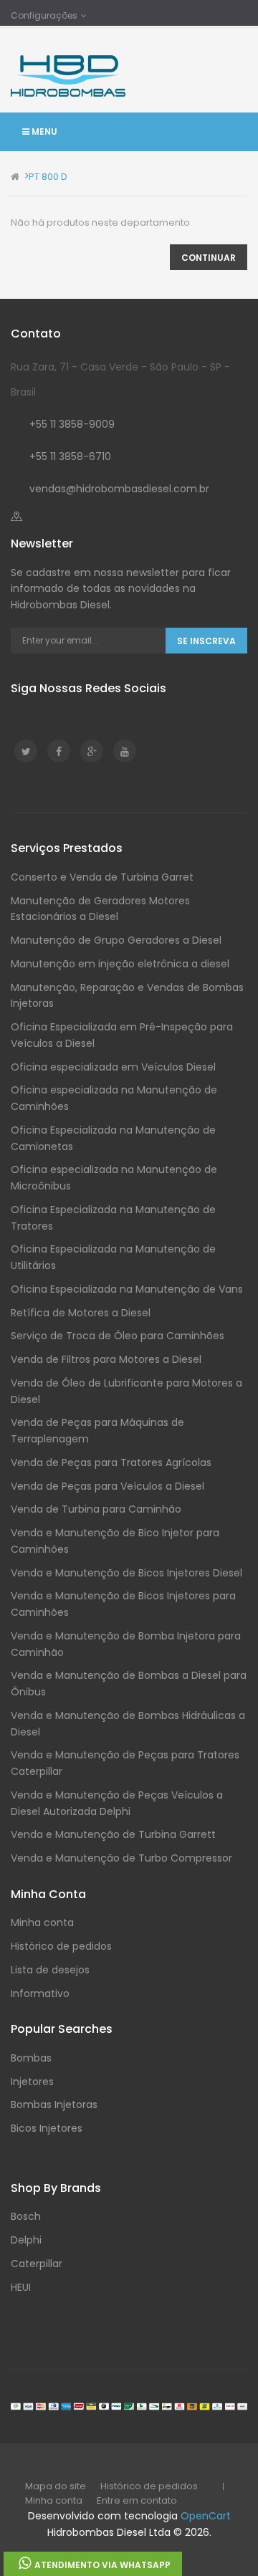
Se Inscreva (206, 641)
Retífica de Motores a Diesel (81, 1313)
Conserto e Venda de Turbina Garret (102, 877)
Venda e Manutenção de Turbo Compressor (121, 1858)
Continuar (209, 258)
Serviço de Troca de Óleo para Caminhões (118, 1336)
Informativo (40, 1993)
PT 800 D (48, 177)
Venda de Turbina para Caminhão (96, 1509)
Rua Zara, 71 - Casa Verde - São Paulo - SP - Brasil (120, 379)
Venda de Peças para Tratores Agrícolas (111, 1462)
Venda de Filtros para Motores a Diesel (106, 1359)
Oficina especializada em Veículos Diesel (113, 1067)
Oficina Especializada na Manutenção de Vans (127, 1289)
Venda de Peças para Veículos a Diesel (107, 1486)
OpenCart (206, 2516)
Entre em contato (137, 2500)
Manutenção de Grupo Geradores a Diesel (116, 940)
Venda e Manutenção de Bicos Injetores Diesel (126, 1573)
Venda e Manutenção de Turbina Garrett (113, 1834)
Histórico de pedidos (61, 1946)
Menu (43, 131)
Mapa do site (56, 2486)
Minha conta (42, 1923)
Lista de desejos (50, 1970)
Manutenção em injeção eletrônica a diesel (120, 964)
